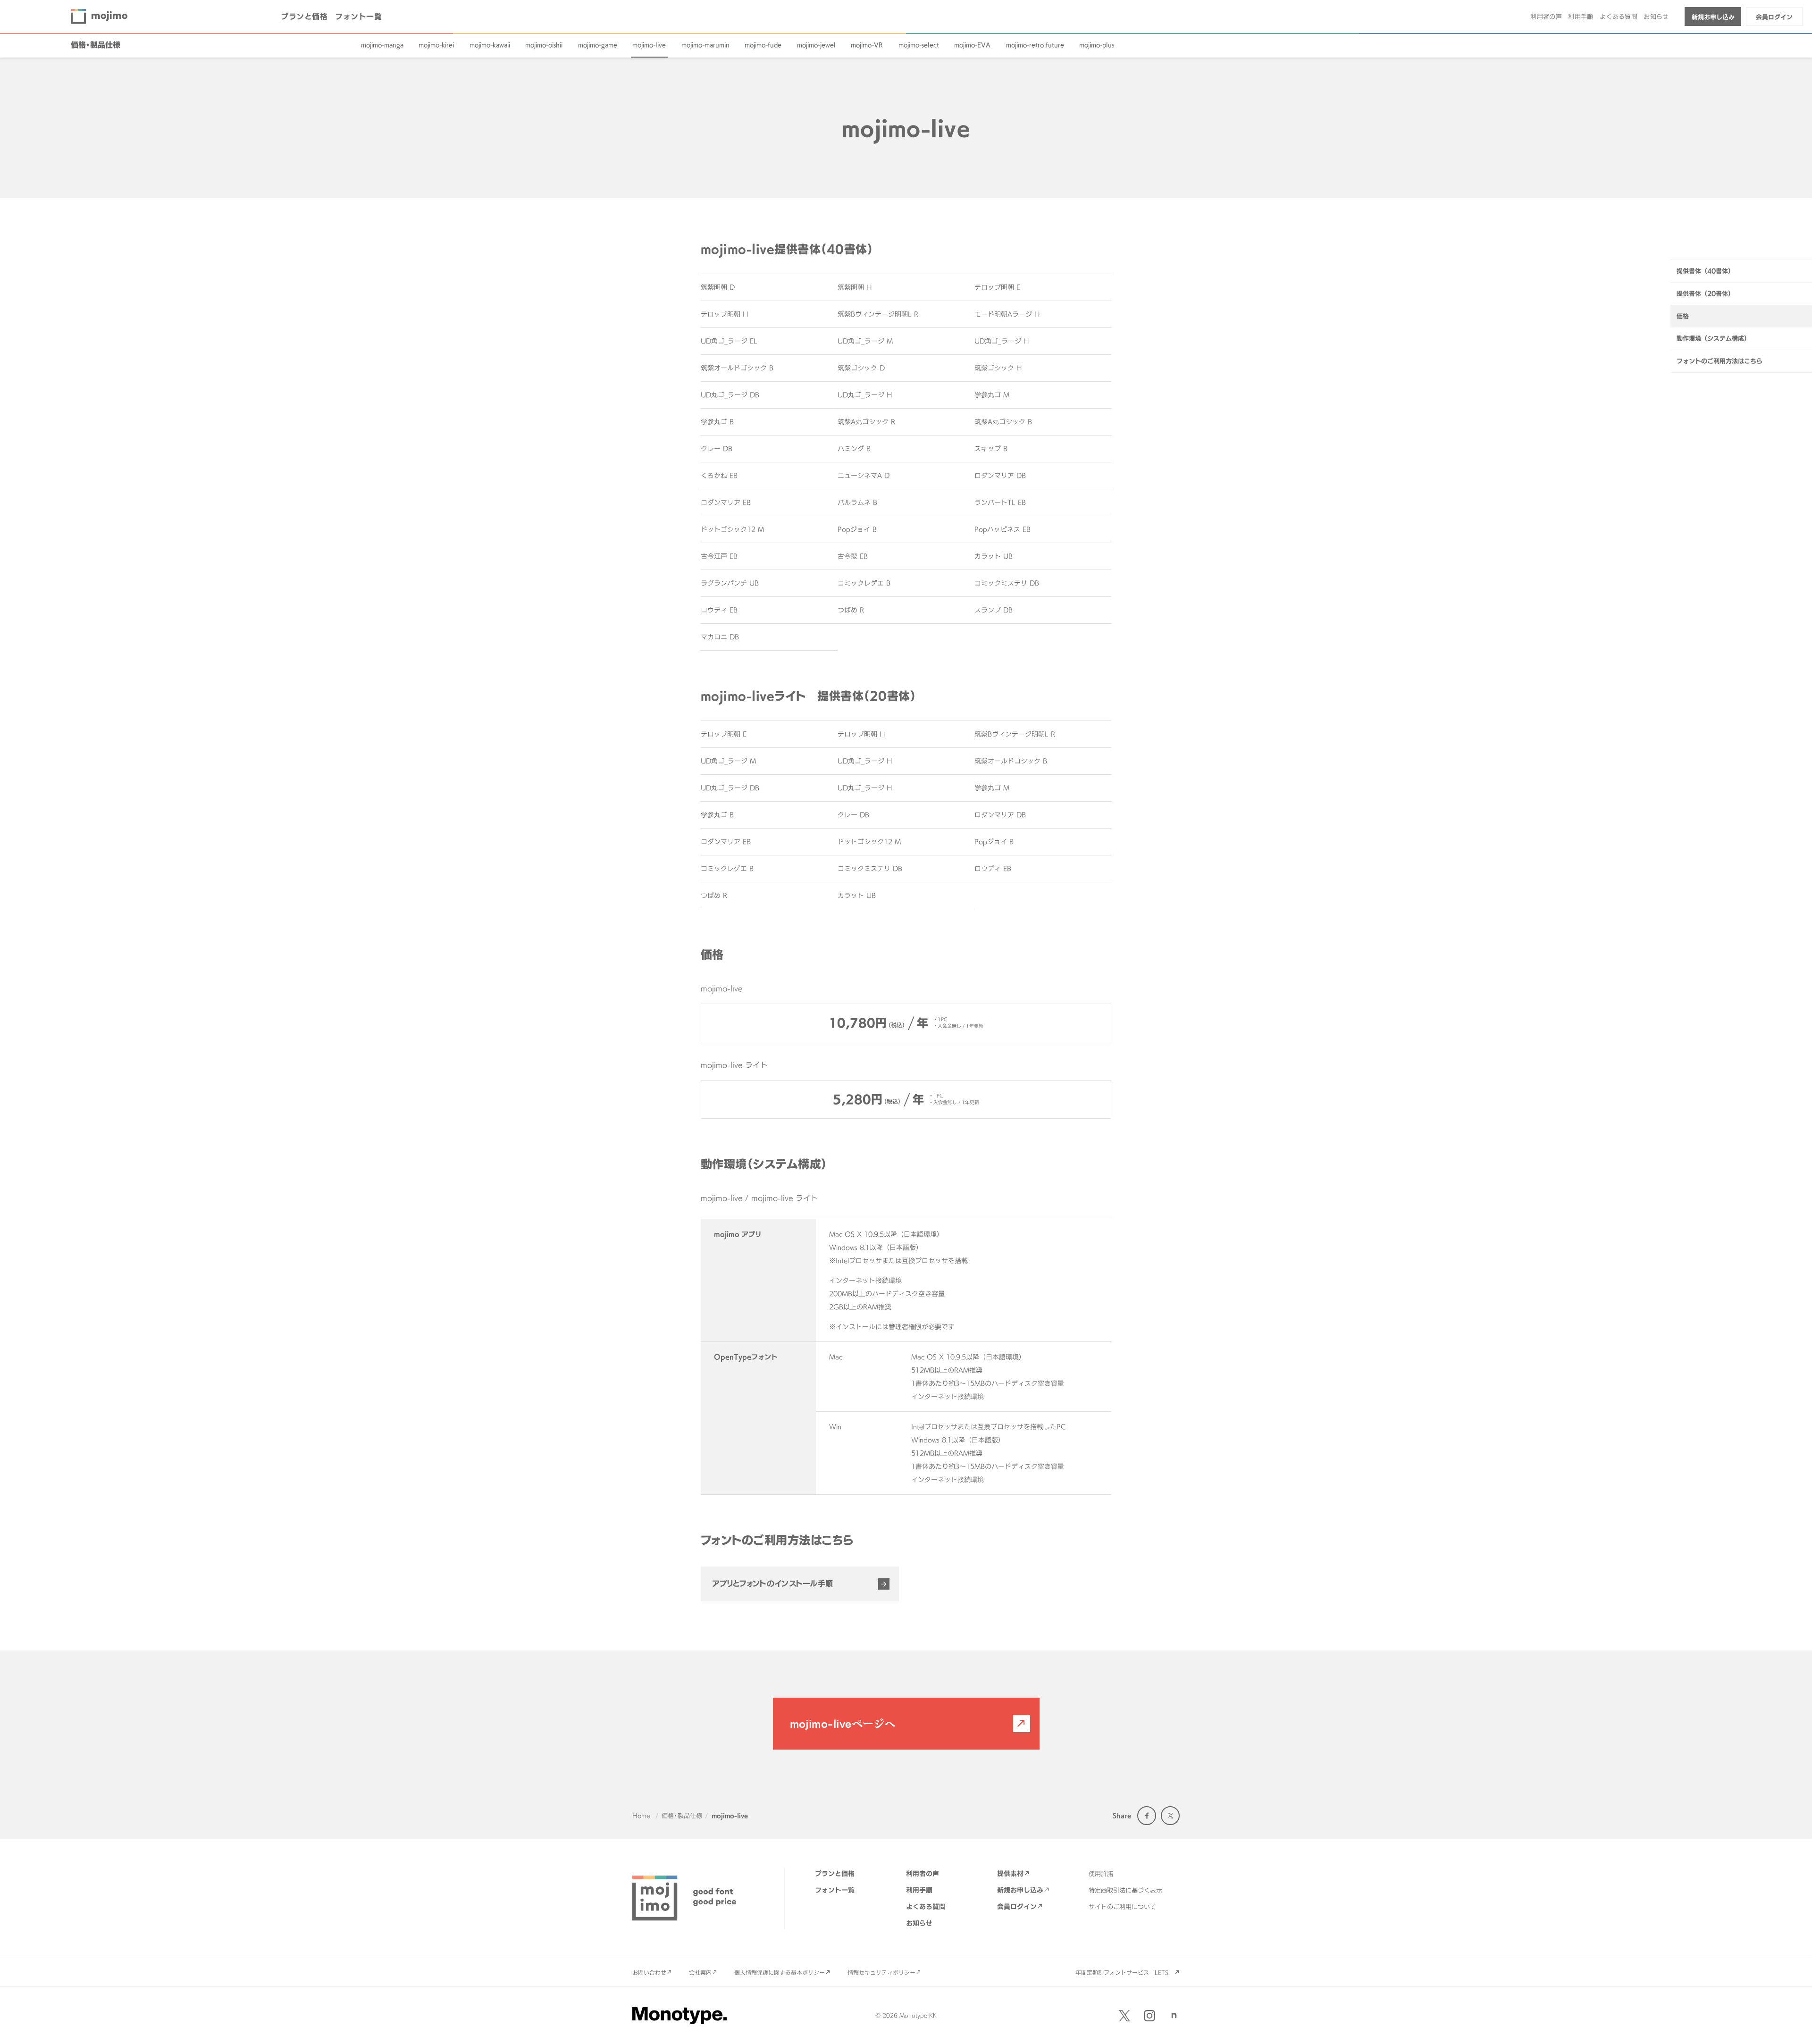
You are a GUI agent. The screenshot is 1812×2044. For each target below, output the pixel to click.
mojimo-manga (382, 45)
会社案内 (700, 1972)
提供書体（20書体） (1705, 293)
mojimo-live (649, 45)
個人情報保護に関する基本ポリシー (780, 1972)
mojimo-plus (1097, 45)
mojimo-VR (867, 45)
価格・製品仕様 (96, 45)
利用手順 (1581, 17)
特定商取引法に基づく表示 (1125, 1890)
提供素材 (1010, 1873)
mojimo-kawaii (490, 45)
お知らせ (1656, 17)
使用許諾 (1101, 1874)
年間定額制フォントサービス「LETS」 (1125, 1972)
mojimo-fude (763, 45)
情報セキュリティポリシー (881, 1972)
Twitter (1170, 1816)
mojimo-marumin (705, 45)
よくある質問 (1619, 17)
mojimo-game (598, 45)
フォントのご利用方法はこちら (1720, 361)
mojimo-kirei (436, 45)
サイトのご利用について (1122, 1907)
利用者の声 (1546, 17)
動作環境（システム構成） (1713, 338)
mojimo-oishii (544, 45)
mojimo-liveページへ (843, 1724)
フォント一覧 (358, 17)
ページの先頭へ (1793, 2025)
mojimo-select (919, 45)
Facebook (1147, 1816)
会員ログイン (1774, 17)
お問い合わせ (649, 1972)
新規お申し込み (1713, 17)
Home (641, 1816)
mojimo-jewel (816, 45)
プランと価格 (304, 17)
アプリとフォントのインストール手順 (772, 1583)
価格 (1683, 316)
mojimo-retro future (1035, 45)
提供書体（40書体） (1705, 271)
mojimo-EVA (972, 45)
